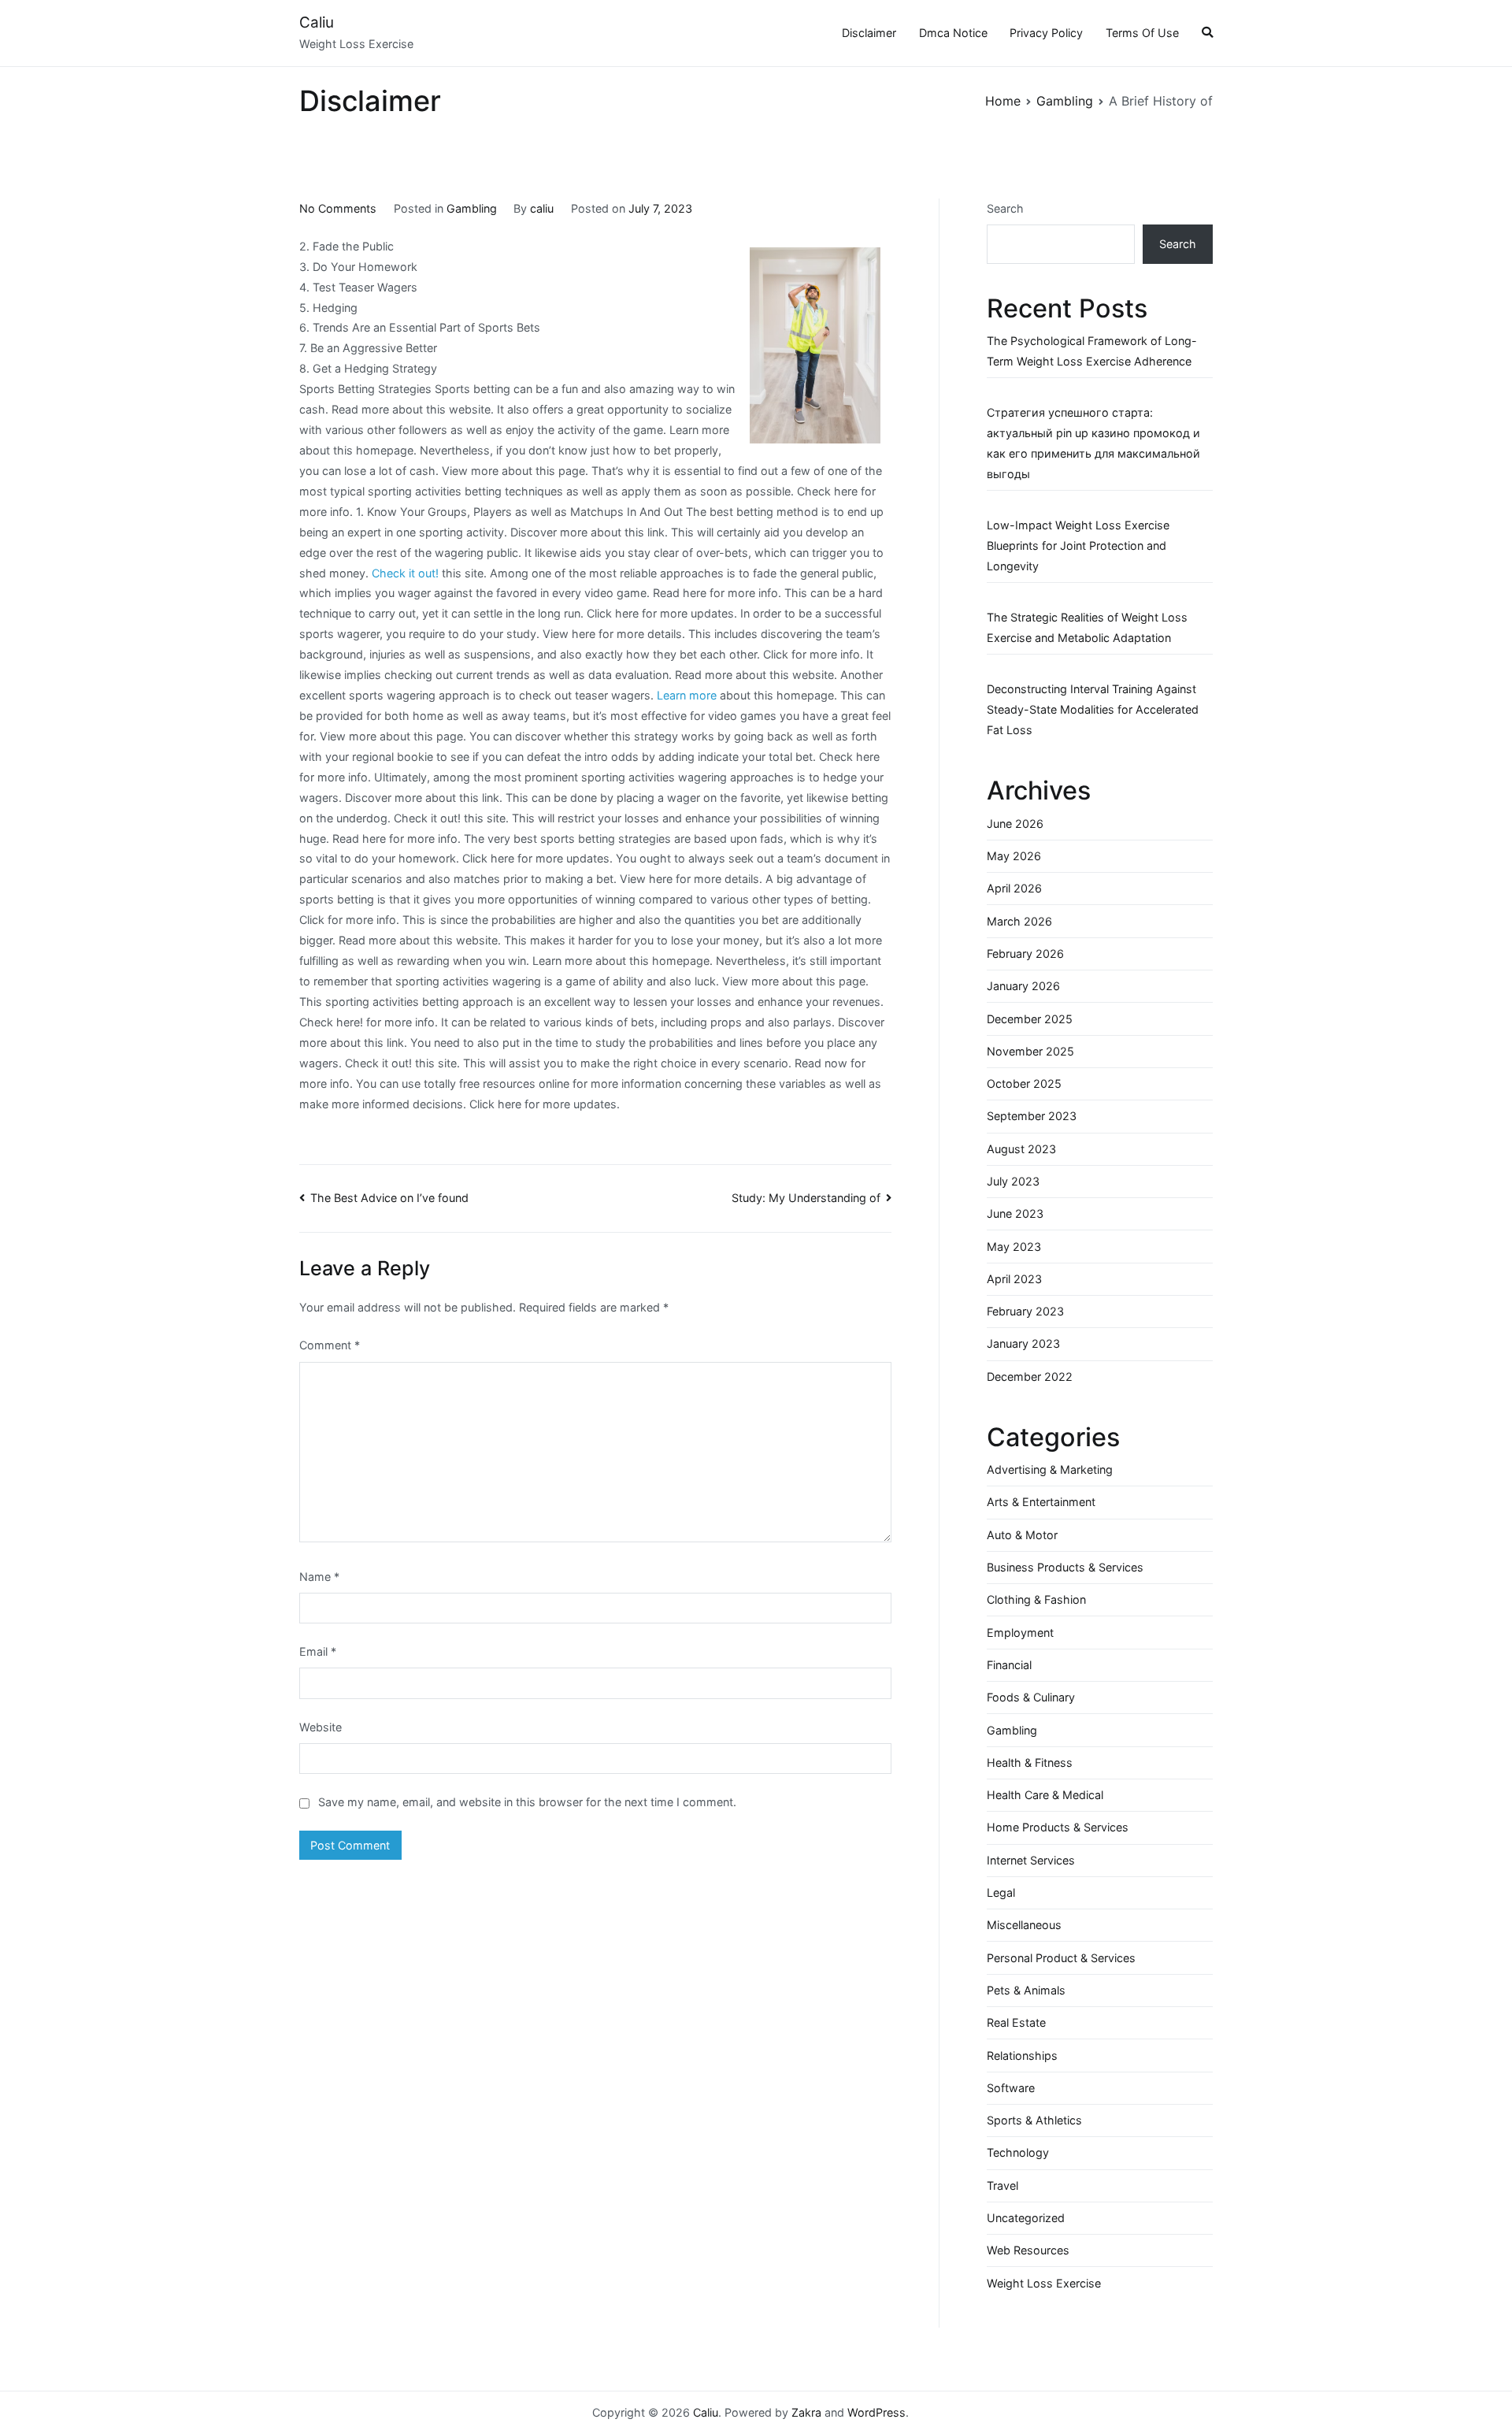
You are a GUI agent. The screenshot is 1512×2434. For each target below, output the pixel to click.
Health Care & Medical (1045, 1795)
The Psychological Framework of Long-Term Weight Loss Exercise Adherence (1092, 351)
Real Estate (1016, 2022)
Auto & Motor (1022, 1535)
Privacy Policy (1046, 33)
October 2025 (1024, 1083)
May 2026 (1014, 856)
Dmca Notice (953, 33)
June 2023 (1015, 1213)
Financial (1009, 1665)
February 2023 (1025, 1311)
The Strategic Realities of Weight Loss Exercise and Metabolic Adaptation (1087, 627)
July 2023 (1013, 1181)
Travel (1002, 2185)
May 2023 (1014, 1247)
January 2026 (1023, 986)
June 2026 (1015, 824)
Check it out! (405, 573)
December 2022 (1030, 1377)
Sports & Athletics (1034, 2120)
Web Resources (1028, 2250)
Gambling (472, 208)
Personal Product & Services (1061, 1958)
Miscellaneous (1024, 1925)
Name (319, 1577)
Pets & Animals (1026, 1990)
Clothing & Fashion (1036, 1599)
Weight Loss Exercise (1044, 2283)
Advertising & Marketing (1050, 1469)
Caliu (317, 22)
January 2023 (1023, 1343)
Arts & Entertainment (1041, 1502)
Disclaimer (869, 33)
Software (1011, 2088)
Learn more (687, 695)
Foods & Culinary (1031, 1697)
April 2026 (1014, 888)
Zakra (806, 2412)
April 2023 (1014, 1279)
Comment (330, 1345)
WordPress (876, 2412)
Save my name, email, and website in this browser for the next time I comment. (527, 1802)
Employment (1020, 1633)
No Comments (338, 208)
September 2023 (1032, 1116)
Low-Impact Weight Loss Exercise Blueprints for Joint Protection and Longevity (1078, 545)
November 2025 (1030, 1051)
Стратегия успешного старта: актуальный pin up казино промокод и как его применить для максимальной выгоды (1093, 443)
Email (318, 1651)
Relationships (1022, 2056)
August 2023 (1021, 1149)
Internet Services (1031, 1860)
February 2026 (1025, 954)
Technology (1018, 2152)
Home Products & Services (1058, 1827)
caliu (542, 208)
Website (321, 1727)
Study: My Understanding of (806, 1198)
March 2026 (1019, 921)
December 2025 (1030, 1019)
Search (1005, 208)
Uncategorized (1026, 2218)
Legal (1001, 1892)
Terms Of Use (1142, 33)
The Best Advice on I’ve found (389, 1198)
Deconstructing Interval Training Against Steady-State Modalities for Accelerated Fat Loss (1093, 709)
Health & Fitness (1030, 1762)
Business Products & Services (1065, 1567)
